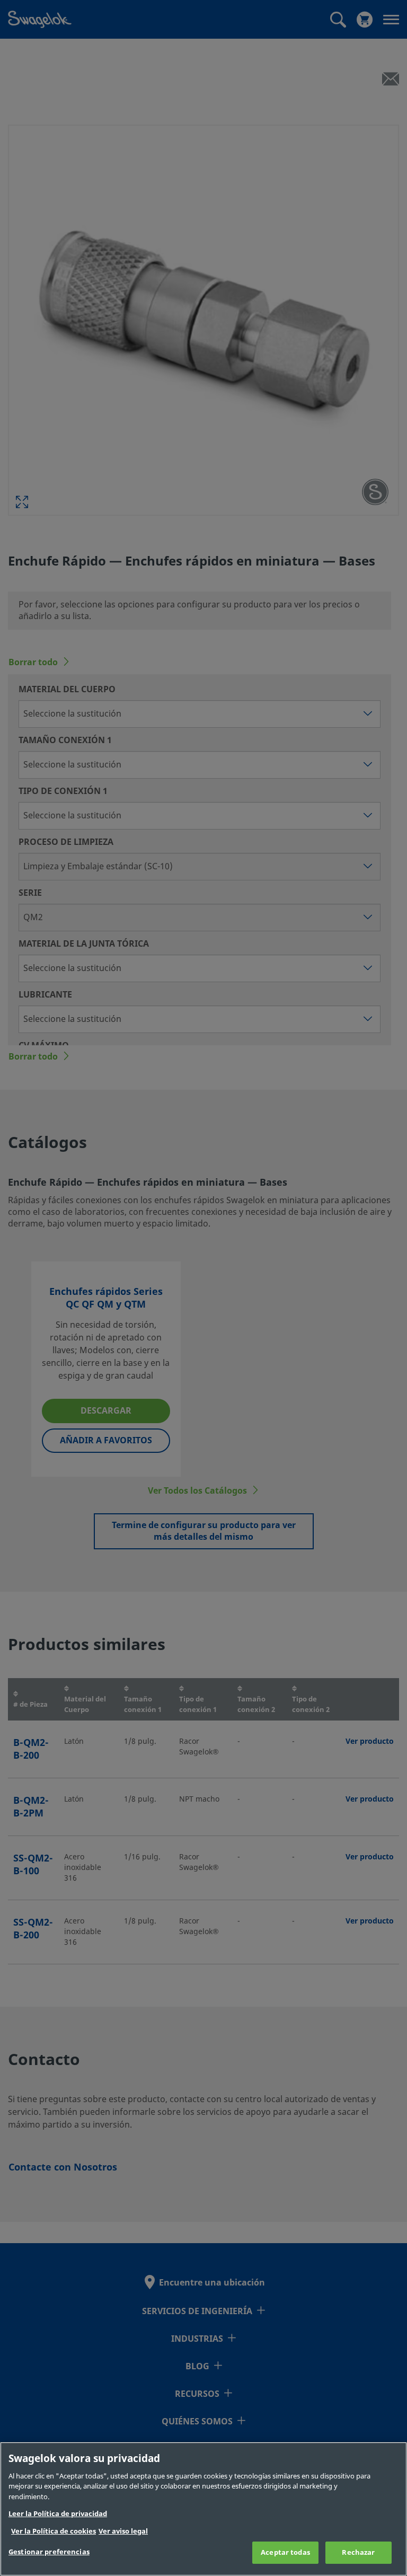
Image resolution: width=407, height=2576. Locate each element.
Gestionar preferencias (49, 2552)
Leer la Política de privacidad (58, 2514)
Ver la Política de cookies (54, 2531)
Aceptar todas (285, 2552)
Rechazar (358, 2552)
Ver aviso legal (123, 2531)
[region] (203, 2509)
